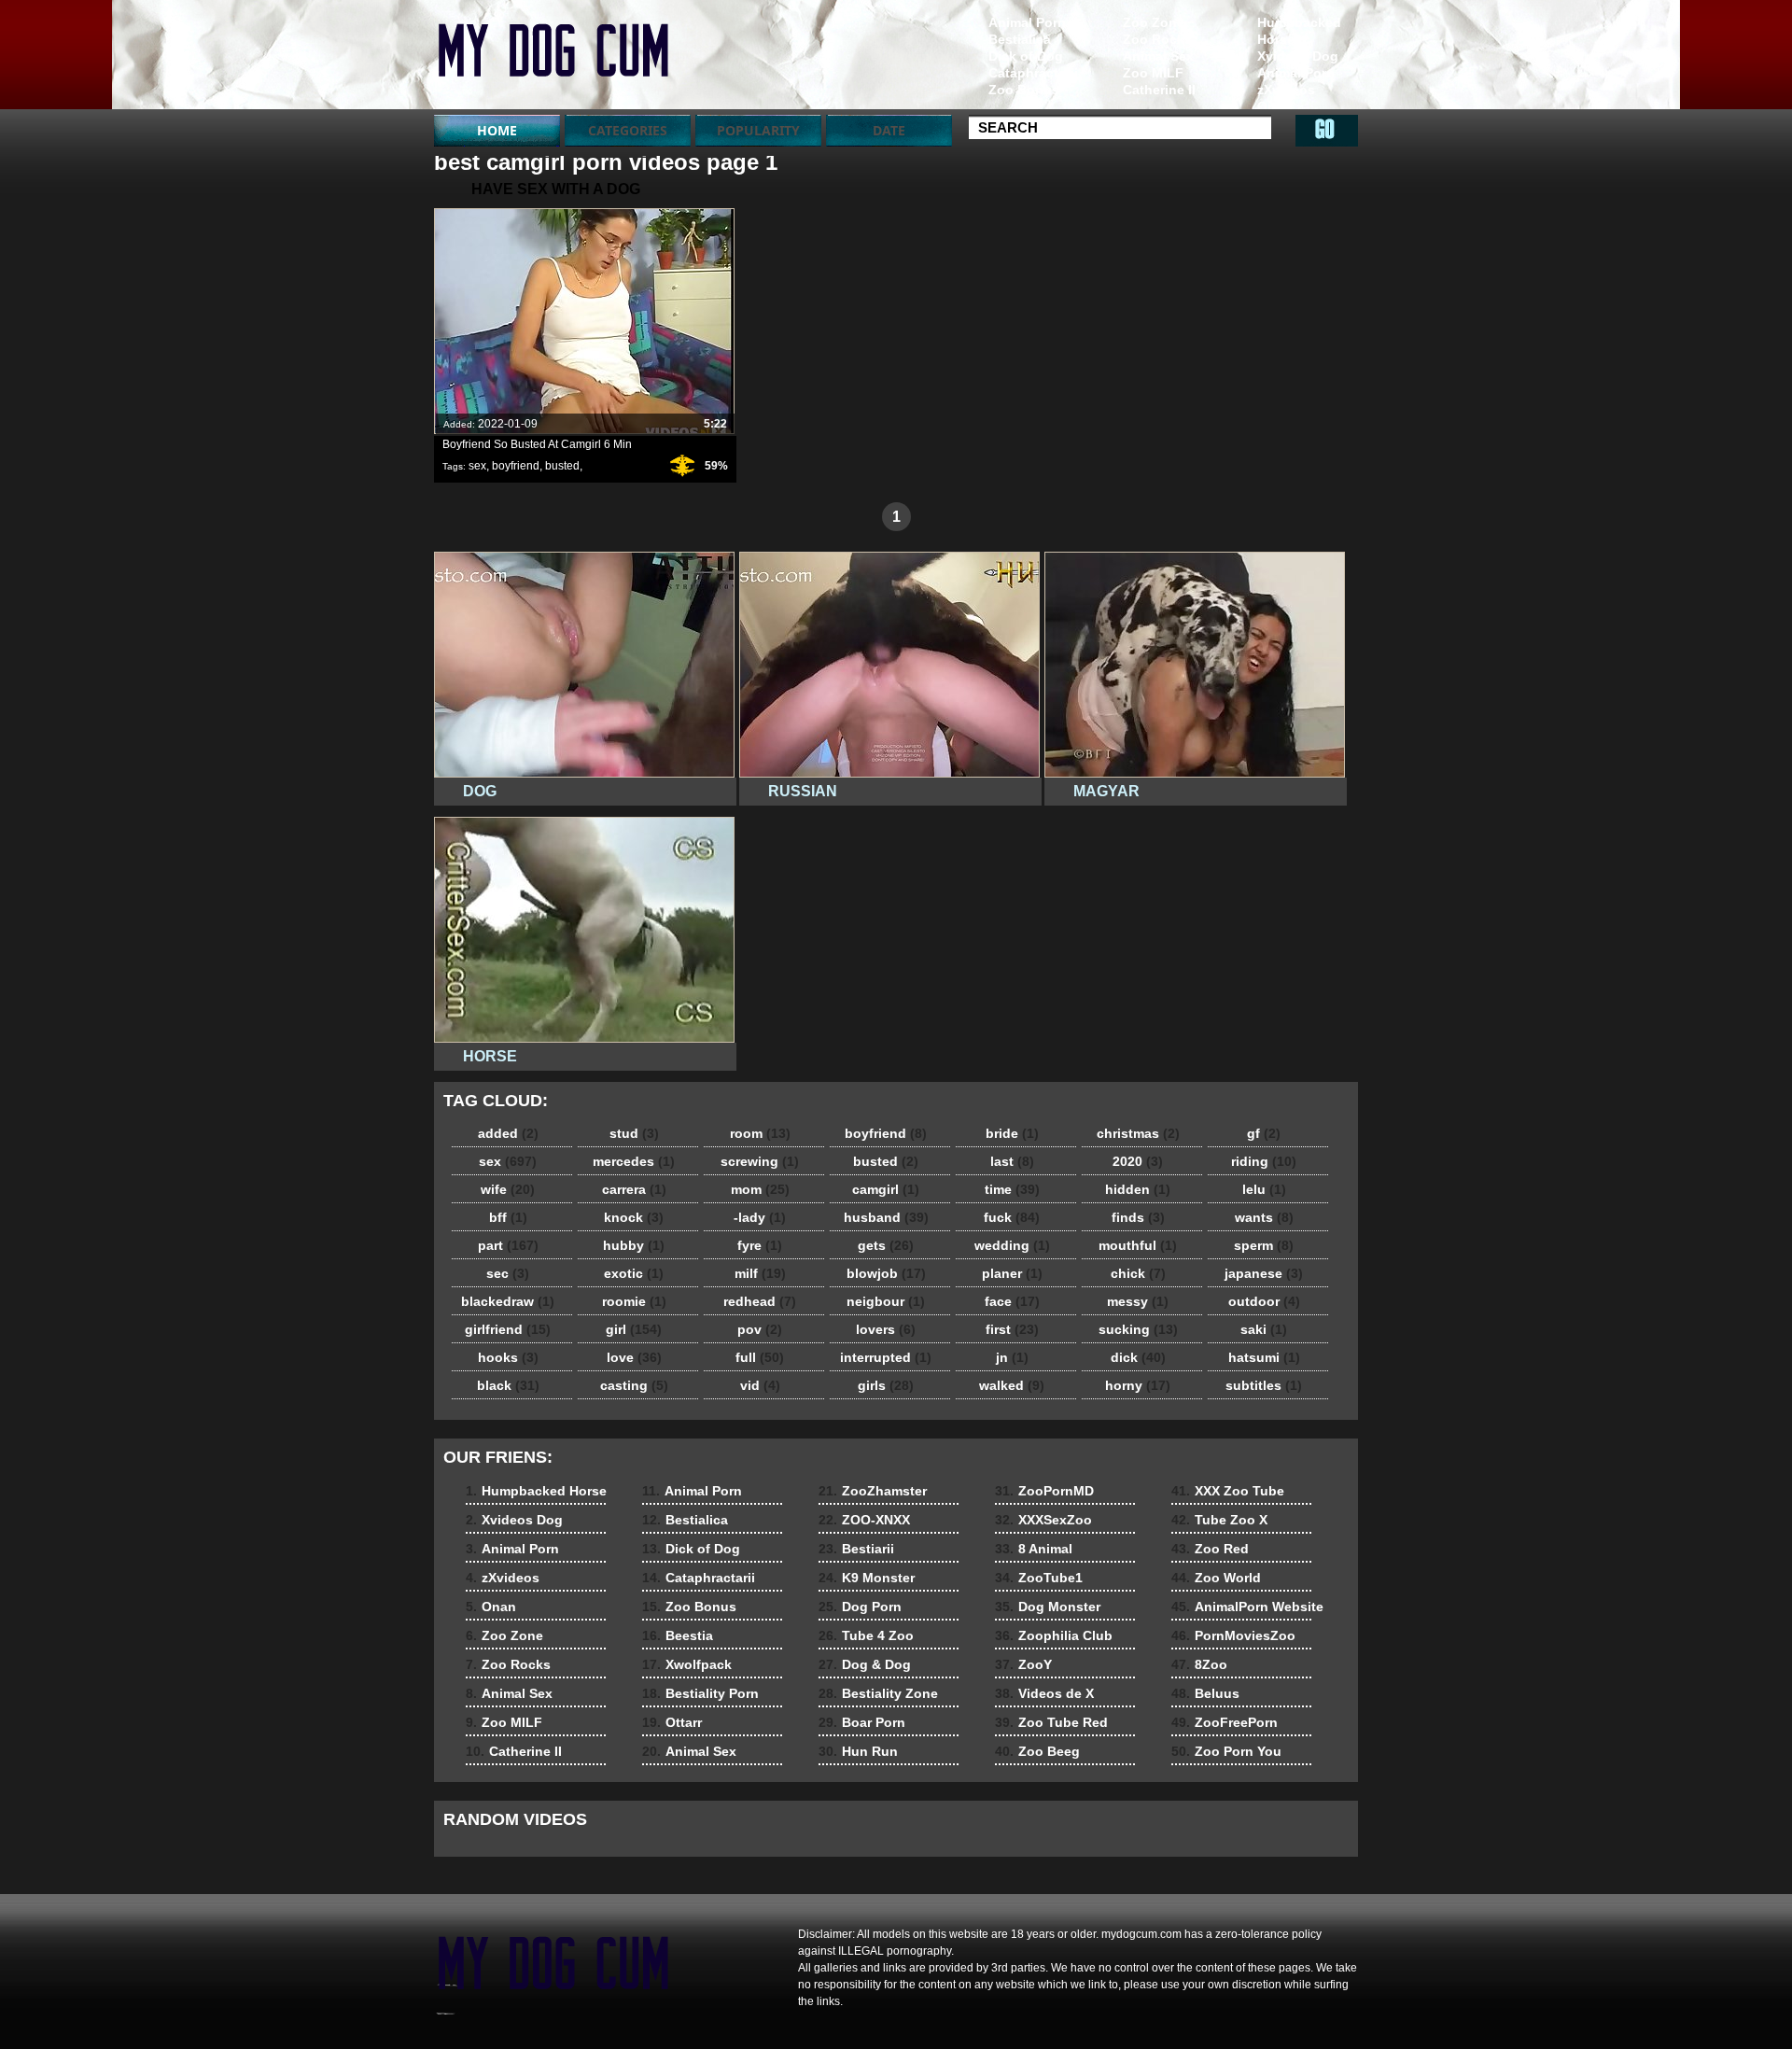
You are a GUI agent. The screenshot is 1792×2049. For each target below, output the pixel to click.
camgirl (886, 1189)
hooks (508, 1357)
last (1012, 1161)
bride (1012, 1133)
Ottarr (672, 1722)
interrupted (886, 1357)
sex (477, 466)
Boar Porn (862, 1722)
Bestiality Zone (878, 1693)
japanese (1264, 1273)
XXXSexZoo (1043, 1520)
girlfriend (508, 1329)
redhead (760, 1301)
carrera (634, 1189)
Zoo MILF (1153, 73)
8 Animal (1034, 1549)
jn (1012, 1357)
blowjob (886, 1273)
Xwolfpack (687, 1664)
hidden (1138, 1189)
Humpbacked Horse (1299, 31)
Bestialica (1020, 39)
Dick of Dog (1026, 56)
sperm (1264, 1245)
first (1012, 1329)
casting (634, 1385)
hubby (634, 1245)
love (634, 1357)
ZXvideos (553, 59)
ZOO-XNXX (864, 1520)
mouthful (1138, 1245)
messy (1138, 1301)
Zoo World (1216, 1578)
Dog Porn (860, 1607)
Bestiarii (856, 1549)
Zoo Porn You (1226, 1751)
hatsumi (1264, 1357)
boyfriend (516, 466)
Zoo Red (1210, 1549)
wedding (1012, 1245)
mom (760, 1189)
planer (1012, 1273)
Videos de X (1044, 1693)
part (508, 1245)
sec (508, 1273)
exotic (634, 1273)
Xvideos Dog (1298, 56)
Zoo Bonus (1024, 90)
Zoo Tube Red (1051, 1722)
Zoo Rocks (1157, 39)
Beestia (678, 1635)
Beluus (1205, 1693)
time (1012, 1189)
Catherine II (1159, 90)
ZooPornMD (1044, 1491)
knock (634, 1217)
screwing (760, 1161)
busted (562, 466)
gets (886, 1245)
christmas (1138, 1133)
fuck (1012, 1217)
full (760, 1357)
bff (508, 1217)
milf (760, 1273)
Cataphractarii (1033, 73)
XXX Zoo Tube (1228, 1491)
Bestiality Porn (700, 1693)
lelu (1264, 1189)
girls (886, 1385)
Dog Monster (1048, 1607)
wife (508, 1189)
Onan (1274, 106)
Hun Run (858, 1751)
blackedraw (508, 1301)
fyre (760, 1245)
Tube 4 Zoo (866, 1635)
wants (1264, 1217)
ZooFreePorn (1225, 1722)
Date (889, 130)
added (508, 1133)
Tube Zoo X (1219, 1520)
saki (1264, 1329)
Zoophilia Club (1054, 1635)
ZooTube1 (1039, 1578)
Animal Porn (1296, 73)
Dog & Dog (865, 1664)
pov (760, 1329)
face (1012, 1301)
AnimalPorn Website (1247, 1607)
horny (1138, 1385)
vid (760, 1385)
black (508, 1385)
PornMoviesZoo (1233, 1635)
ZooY (1023, 1664)
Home (497, 130)
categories (628, 130)
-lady (760, 1217)
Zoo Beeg (1037, 1751)
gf (1264, 1133)
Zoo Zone (1154, 22)
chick (1138, 1273)
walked (1012, 1385)
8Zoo (1199, 1664)
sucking (1138, 1329)
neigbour (886, 1301)
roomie (634, 1301)
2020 (1138, 1161)
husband (886, 1217)
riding (1264, 1161)
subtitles (1264, 1385)
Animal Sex (1158, 56)
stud (634, 1133)
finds (1138, 1217)
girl (634, 1329)
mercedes (634, 1161)
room (760, 1133)
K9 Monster (867, 1578)
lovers (886, 1329)
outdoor (1264, 1301)
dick (1138, 1357)
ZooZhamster (873, 1491)
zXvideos (1286, 90)
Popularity (758, 130)
